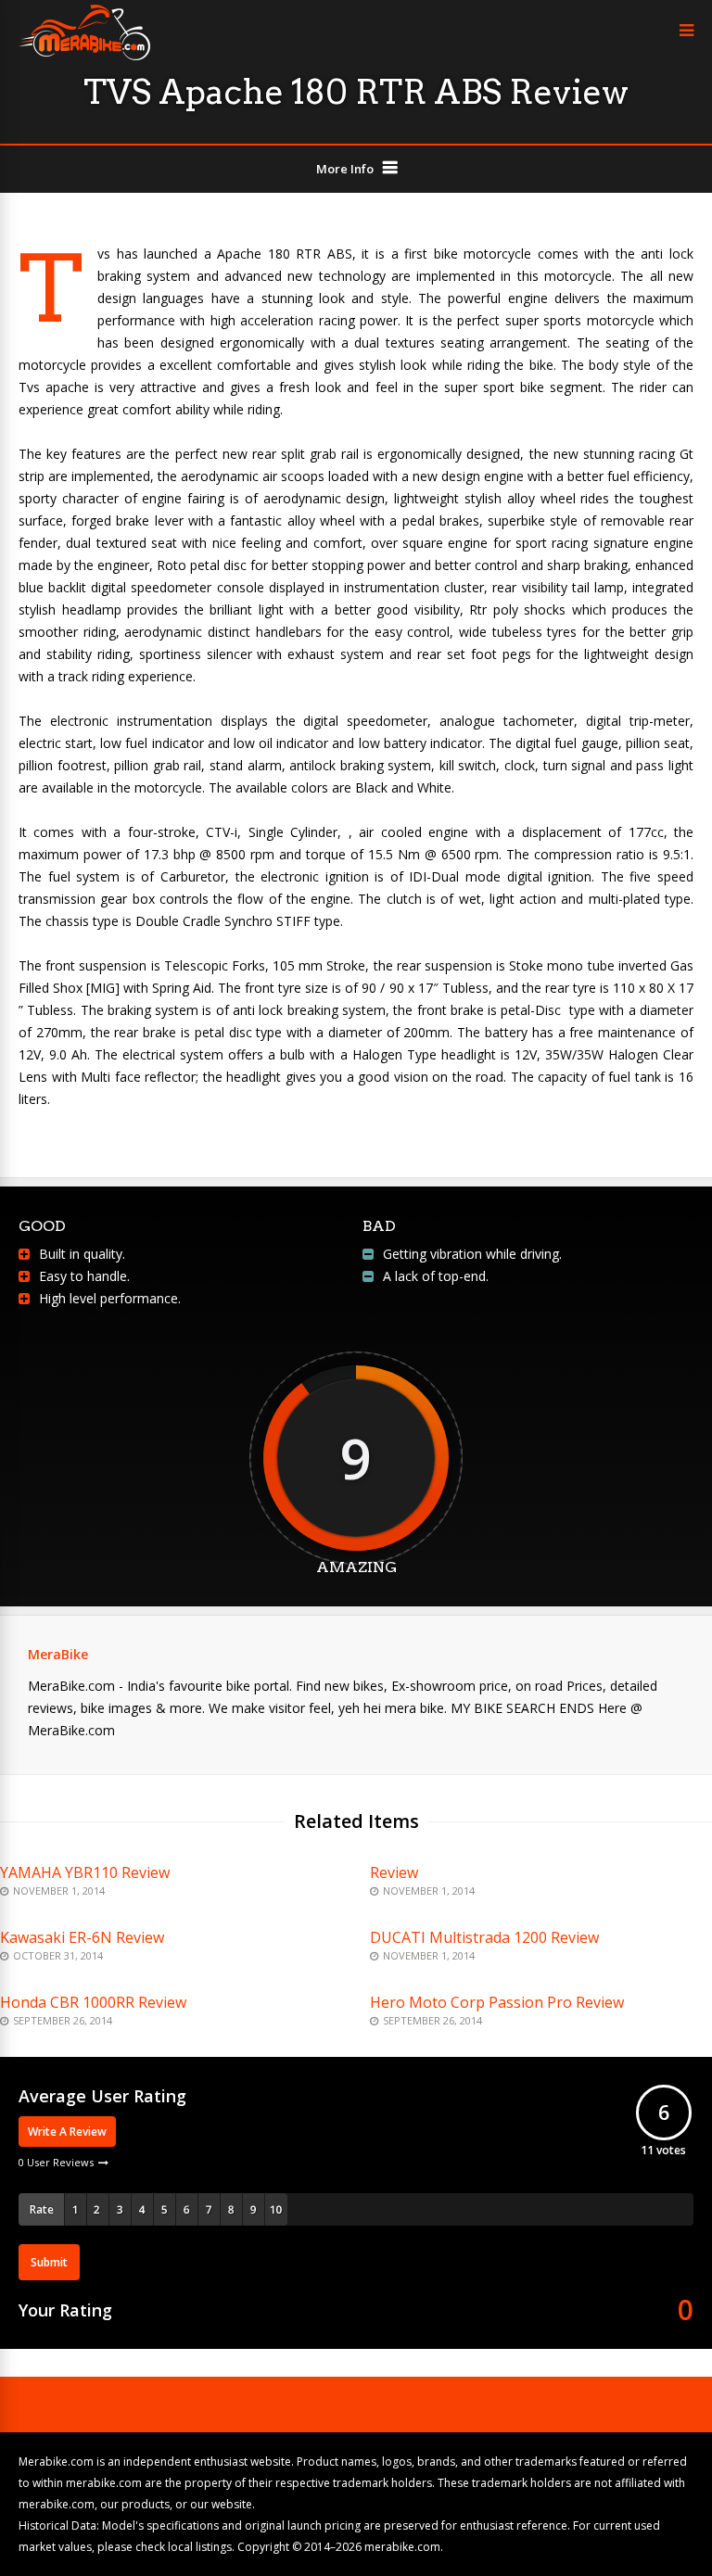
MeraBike (58, 1654)
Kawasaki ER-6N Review (82, 1937)
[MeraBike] (84, 56)
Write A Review (67, 2132)
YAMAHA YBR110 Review (85, 1872)
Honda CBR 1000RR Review (93, 2002)
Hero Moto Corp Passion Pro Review (497, 2002)
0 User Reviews (56, 2162)
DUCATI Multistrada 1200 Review (484, 1937)
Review (394, 1872)
